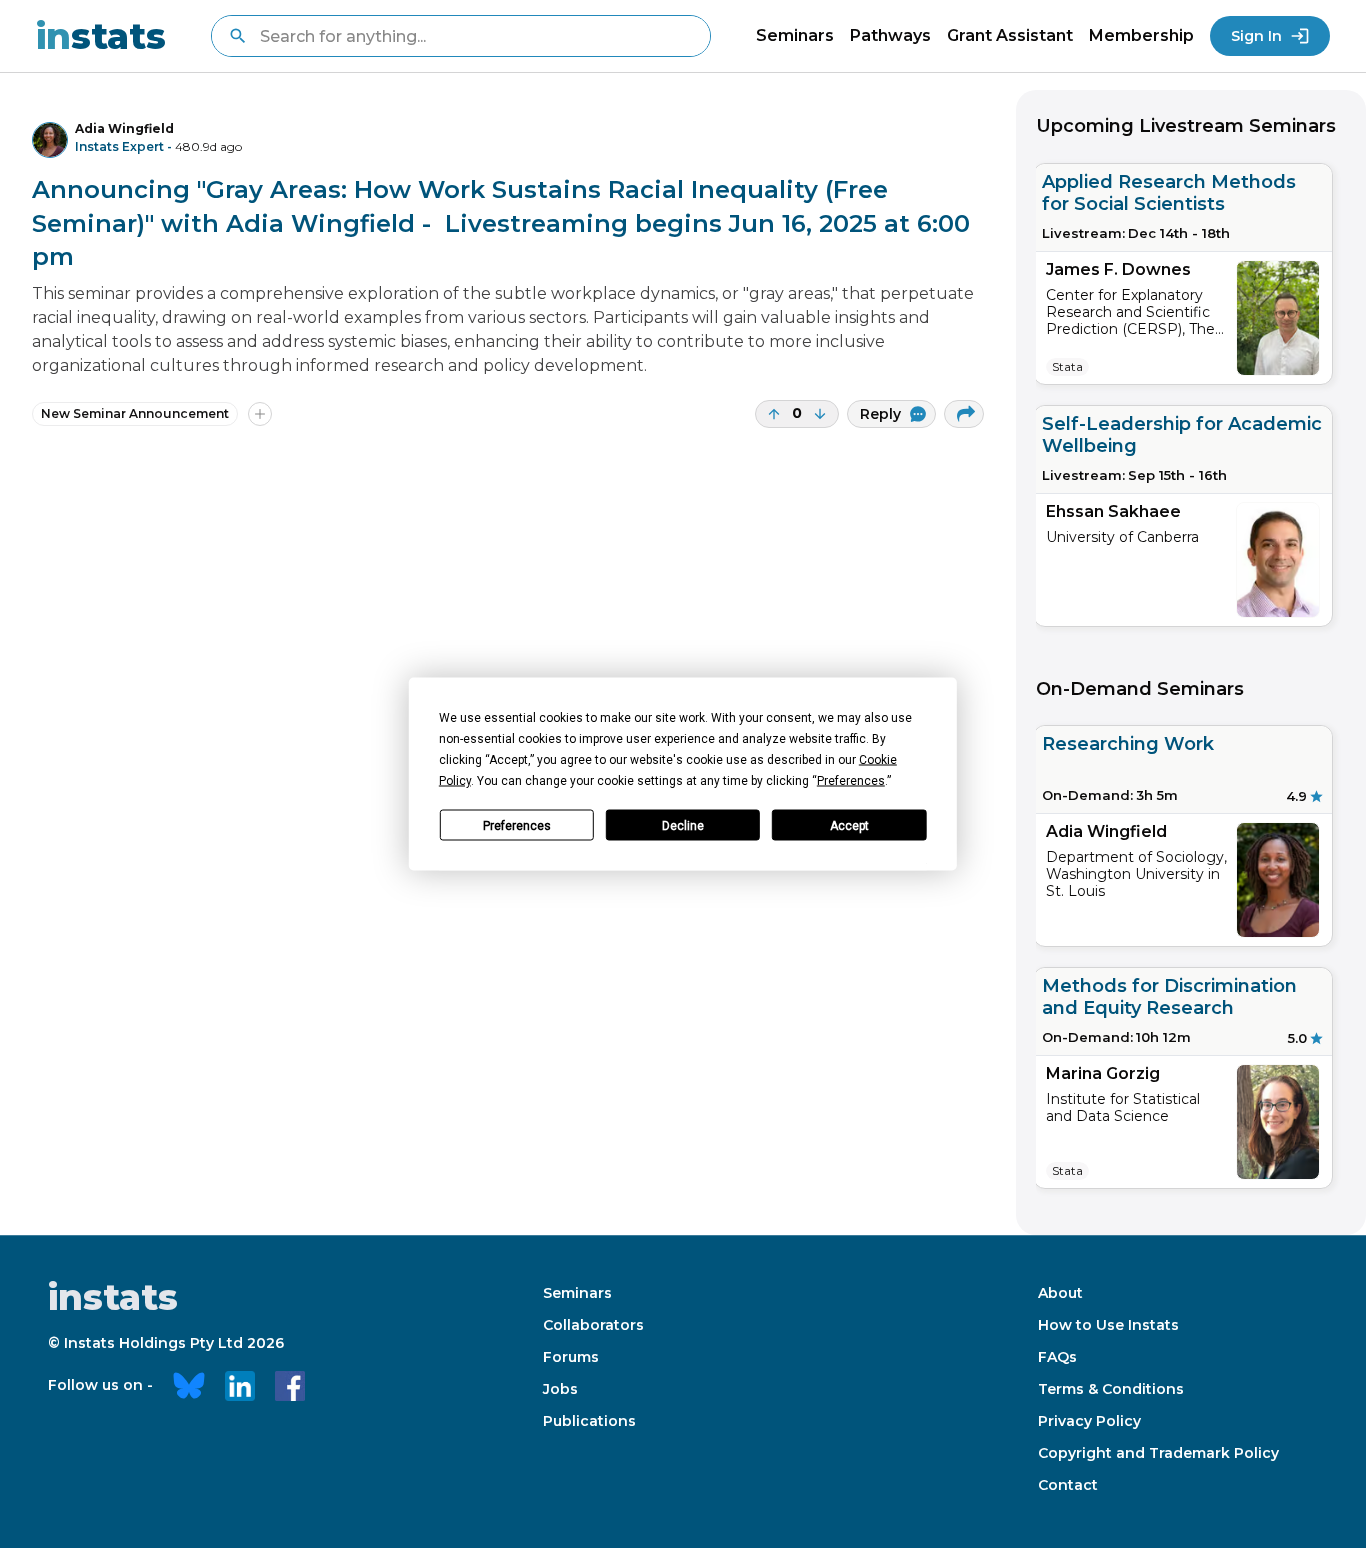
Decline (683, 825)
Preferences (517, 825)
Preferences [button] (851, 781)
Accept (849, 825)
